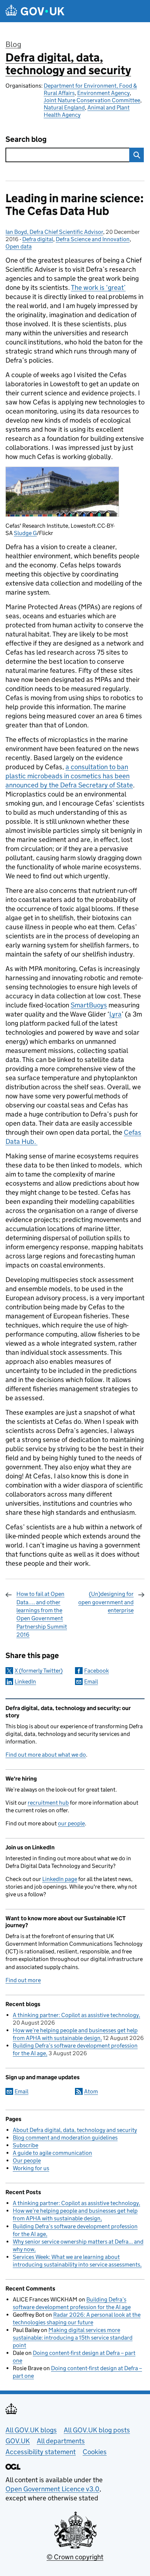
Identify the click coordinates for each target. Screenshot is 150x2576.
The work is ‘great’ (98, 287)
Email (91, 1682)
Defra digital (38, 239)
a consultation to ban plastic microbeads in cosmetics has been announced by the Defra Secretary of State (69, 776)
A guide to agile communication (52, 2153)
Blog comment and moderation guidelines (65, 2138)
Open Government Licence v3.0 (52, 2489)
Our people (27, 2160)
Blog (13, 44)
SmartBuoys (89, 1005)
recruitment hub (48, 1803)
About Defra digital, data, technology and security (75, 2130)
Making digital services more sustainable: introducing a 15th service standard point (73, 2338)
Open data (19, 246)
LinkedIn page (60, 1879)
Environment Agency (103, 93)
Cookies (95, 2452)
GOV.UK (18, 2441)
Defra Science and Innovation (93, 239)
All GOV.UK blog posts (97, 2430)
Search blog (26, 139)
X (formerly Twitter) (39, 1671)
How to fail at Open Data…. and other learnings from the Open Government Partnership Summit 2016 (42, 1614)
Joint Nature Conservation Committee (92, 100)
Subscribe (25, 2145)
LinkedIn (25, 1682)
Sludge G (25, 533)
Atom (91, 2091)
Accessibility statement (41, 2452)
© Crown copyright (75, 2557)
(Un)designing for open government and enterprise (106, 1602)
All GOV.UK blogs (31, 2430)
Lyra (115, 1014)
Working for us (31, 2168)
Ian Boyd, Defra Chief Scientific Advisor (54, 232)
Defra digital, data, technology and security (68, 64)
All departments (61, 2441)
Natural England (64, 107)
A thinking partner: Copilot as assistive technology (76, 2015)
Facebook (96, 1671)
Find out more (23, 1980)
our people (71, 1823)
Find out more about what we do (46, 1755)
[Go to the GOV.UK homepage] (35, 11)
